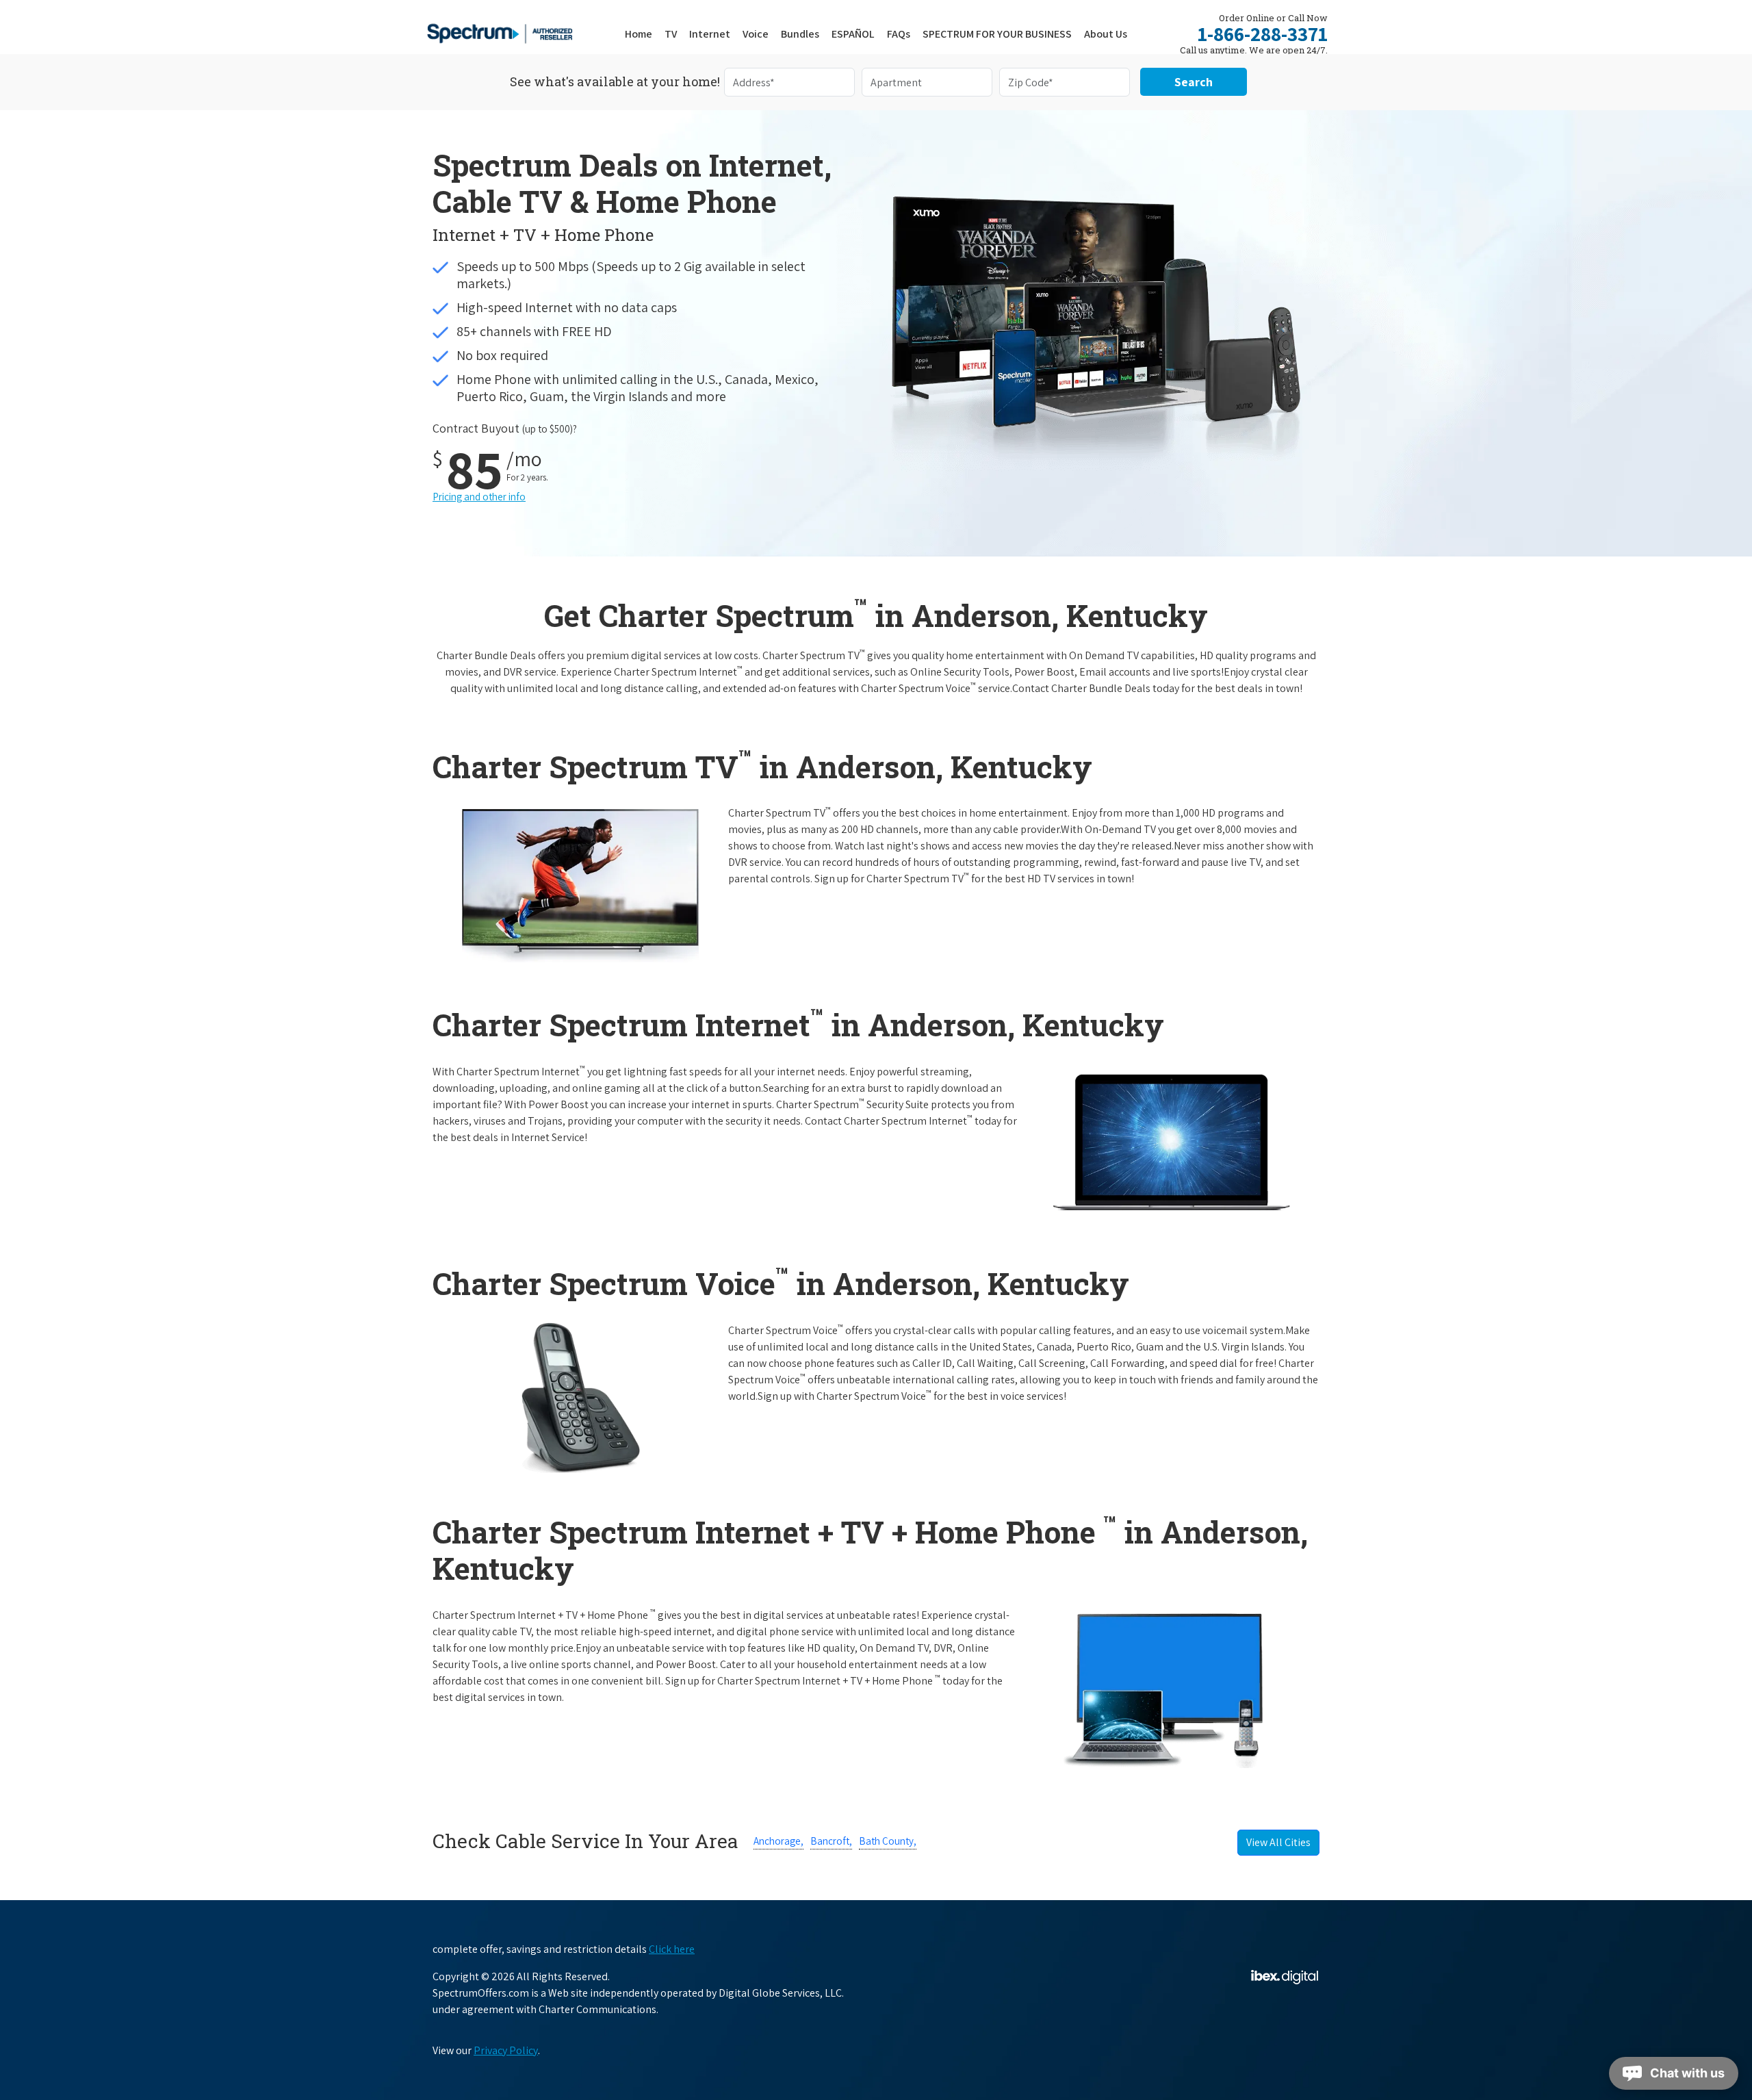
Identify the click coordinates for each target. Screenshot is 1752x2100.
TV (671, 34)
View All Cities (1278, 1842)
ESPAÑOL (853, 34)
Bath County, (888, 1841)
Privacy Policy (506, 2050)
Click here (672, 1949)
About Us (1106, 34)
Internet (710, 34)
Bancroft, (831, 1841)
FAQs (899, 34)
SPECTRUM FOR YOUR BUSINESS (997, 34)
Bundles (800, 34)
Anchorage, (778, 1841)
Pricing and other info (479, 497)
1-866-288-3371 (1263, 34)
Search (1194, 82)
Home (639, 34)
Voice (756, 34)
